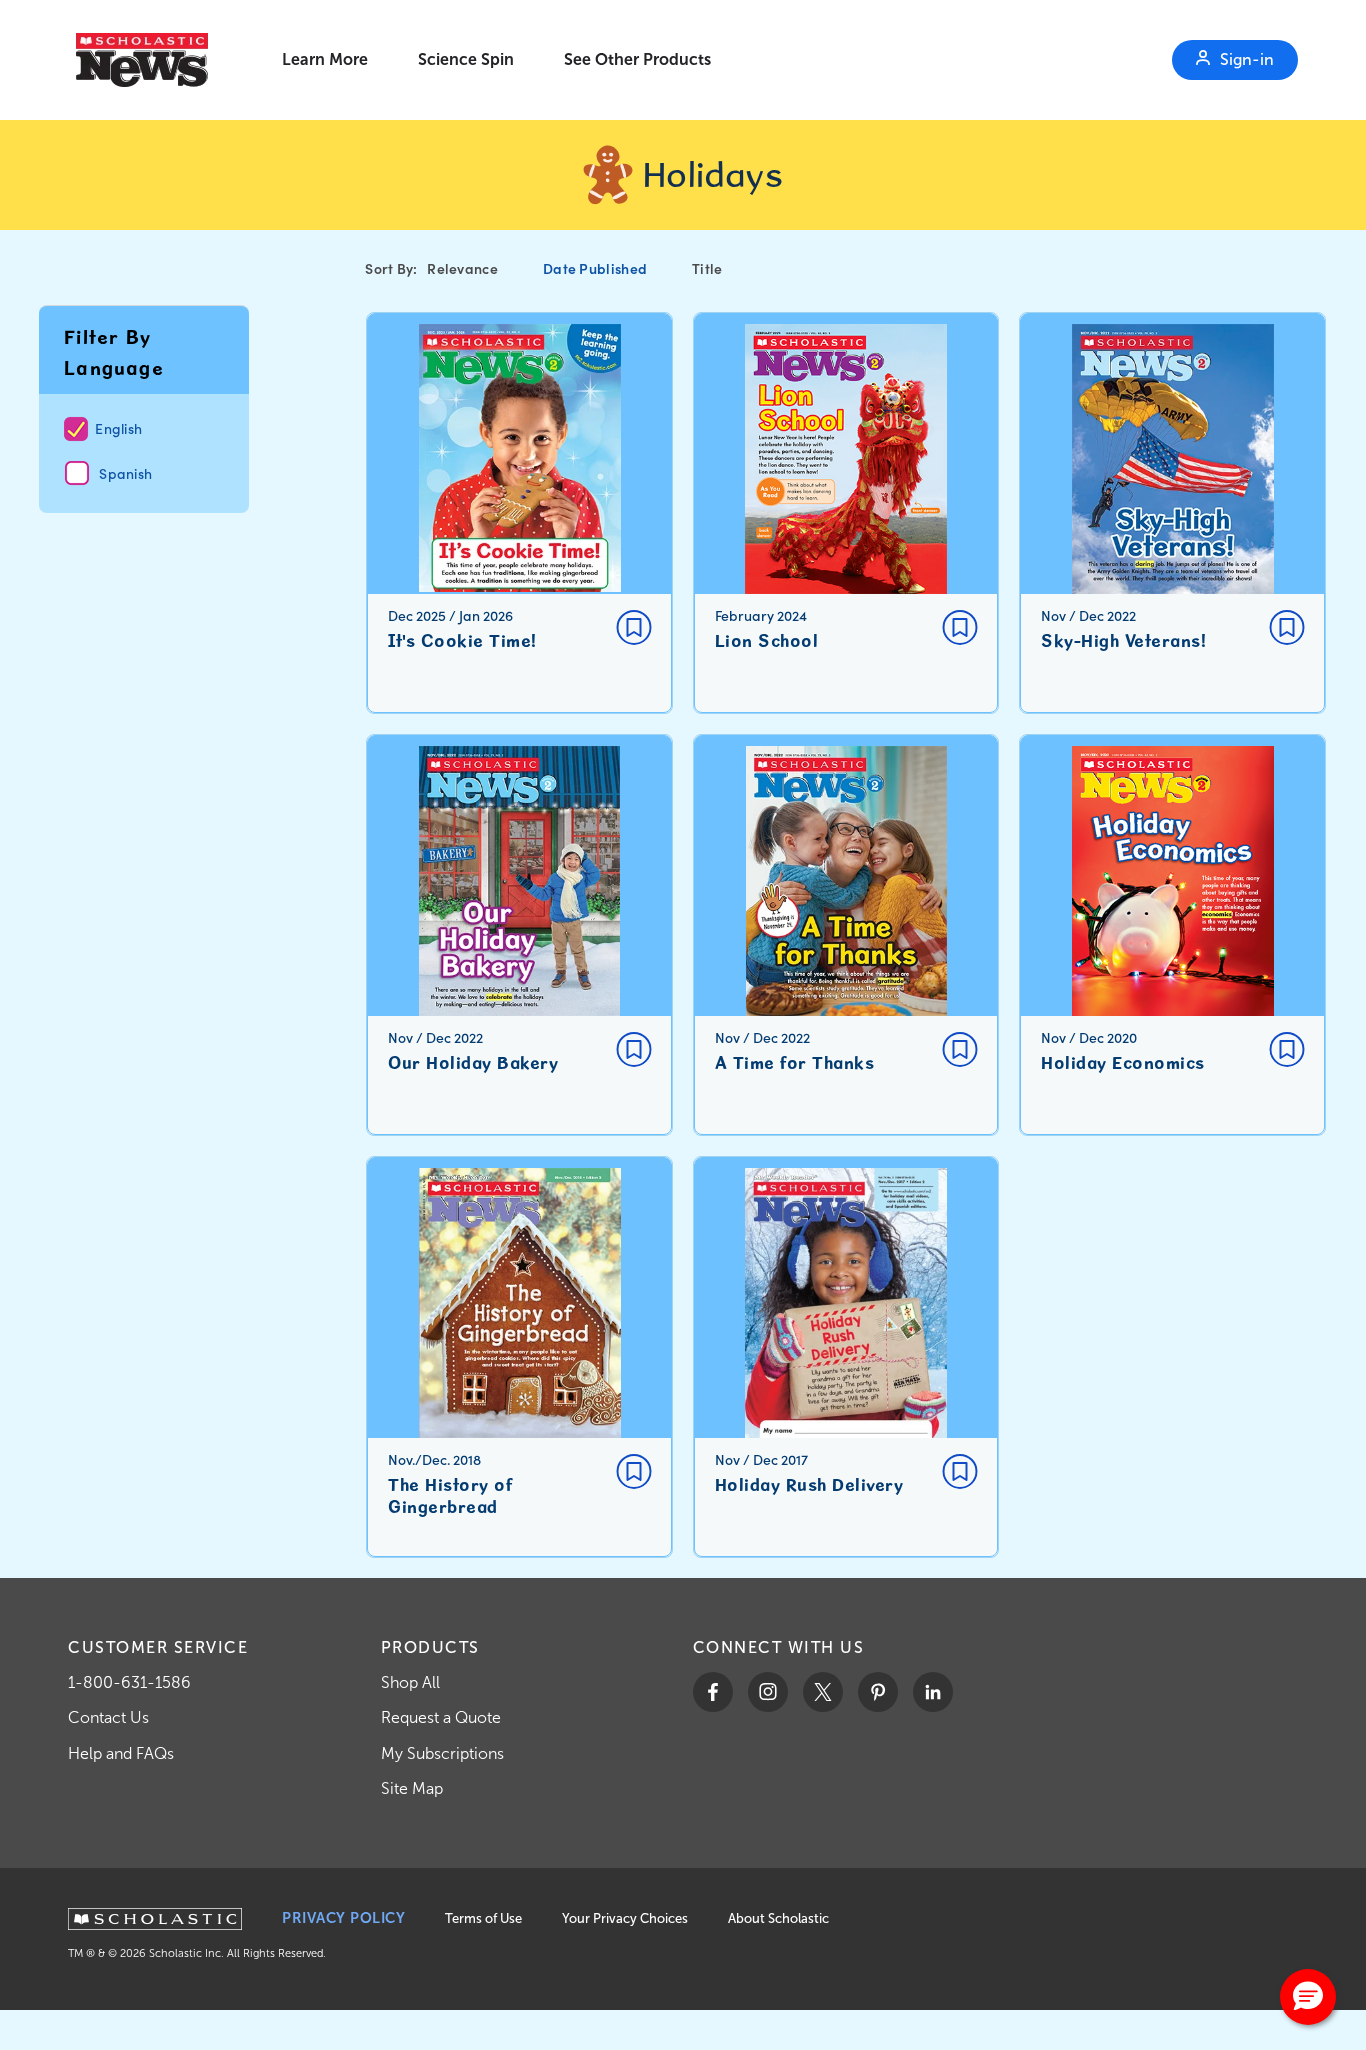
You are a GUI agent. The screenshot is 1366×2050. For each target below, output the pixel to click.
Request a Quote (441, 1717)
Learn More (325, 59)
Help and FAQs (121, 1753)
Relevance (462, 268)
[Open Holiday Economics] (1172, 935)
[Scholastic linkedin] (933, 1692)
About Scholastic (778, 1918)
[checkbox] (634, 627)
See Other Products (637, 59)
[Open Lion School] (846, 513)
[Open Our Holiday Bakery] (519, 935)
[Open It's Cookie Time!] (519, 513)
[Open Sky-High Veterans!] (1172, 513)
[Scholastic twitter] (823, 1692)
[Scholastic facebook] (713, 1692)
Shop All (410, 1682)
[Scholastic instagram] (768, 1692)
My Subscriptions (442, 1753)
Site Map (412, 1788)
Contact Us (108, 1717)
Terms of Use (483, 1918)
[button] (1308, 1997)
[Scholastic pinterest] (878, 1692)
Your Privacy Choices (625, 1918)
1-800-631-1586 (129, 1682)
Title (707, 268)
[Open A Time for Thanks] (846, 935)
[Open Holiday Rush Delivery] (846, 1357)
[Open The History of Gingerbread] (519, 1357)
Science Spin (466, 59)
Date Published (595, 268)
